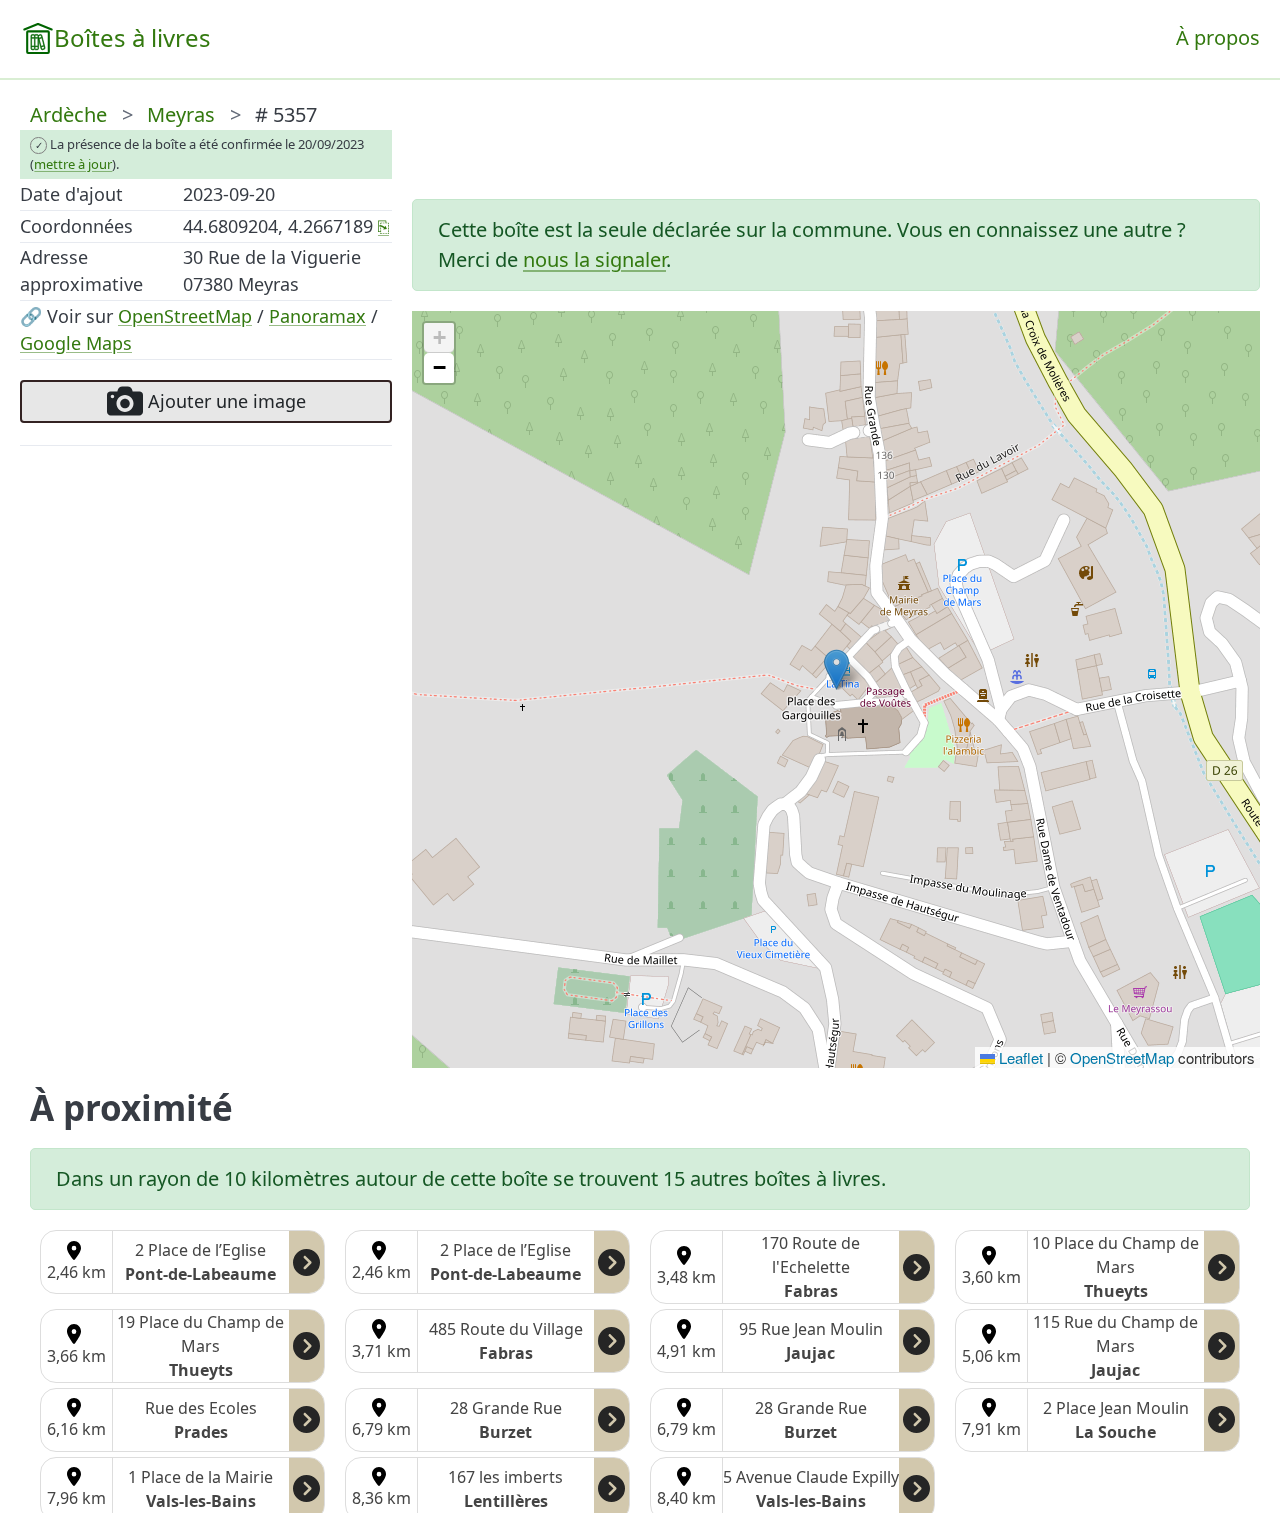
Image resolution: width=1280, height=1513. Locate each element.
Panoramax (317, 316)
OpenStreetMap (185, 316)
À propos (1218, 37)
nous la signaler (594, 259)
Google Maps (76, 343)
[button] (836, 669)
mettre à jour (73, 164)
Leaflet (1019, 1057)
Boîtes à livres (132, 37)
